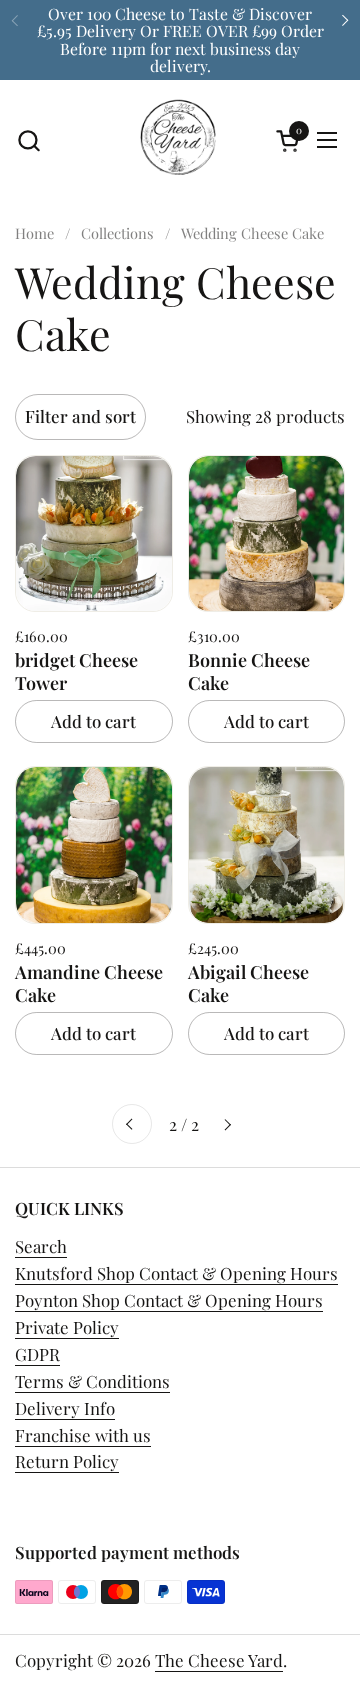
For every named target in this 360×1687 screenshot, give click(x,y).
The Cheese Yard (219, 1660)
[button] (28, 140)
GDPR (37, 1354)
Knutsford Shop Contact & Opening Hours (176, 1273)
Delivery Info (65, 1408)
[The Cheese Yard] (178, 140)
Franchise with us (83, 1435)
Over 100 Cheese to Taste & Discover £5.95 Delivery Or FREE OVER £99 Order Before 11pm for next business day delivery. (180, 39)
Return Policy (67, 1461)
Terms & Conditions (92, 1381)
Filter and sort (80, 416)
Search (41, 1246)
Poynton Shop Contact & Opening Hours (169, 1300)
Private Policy (67, 1327)
